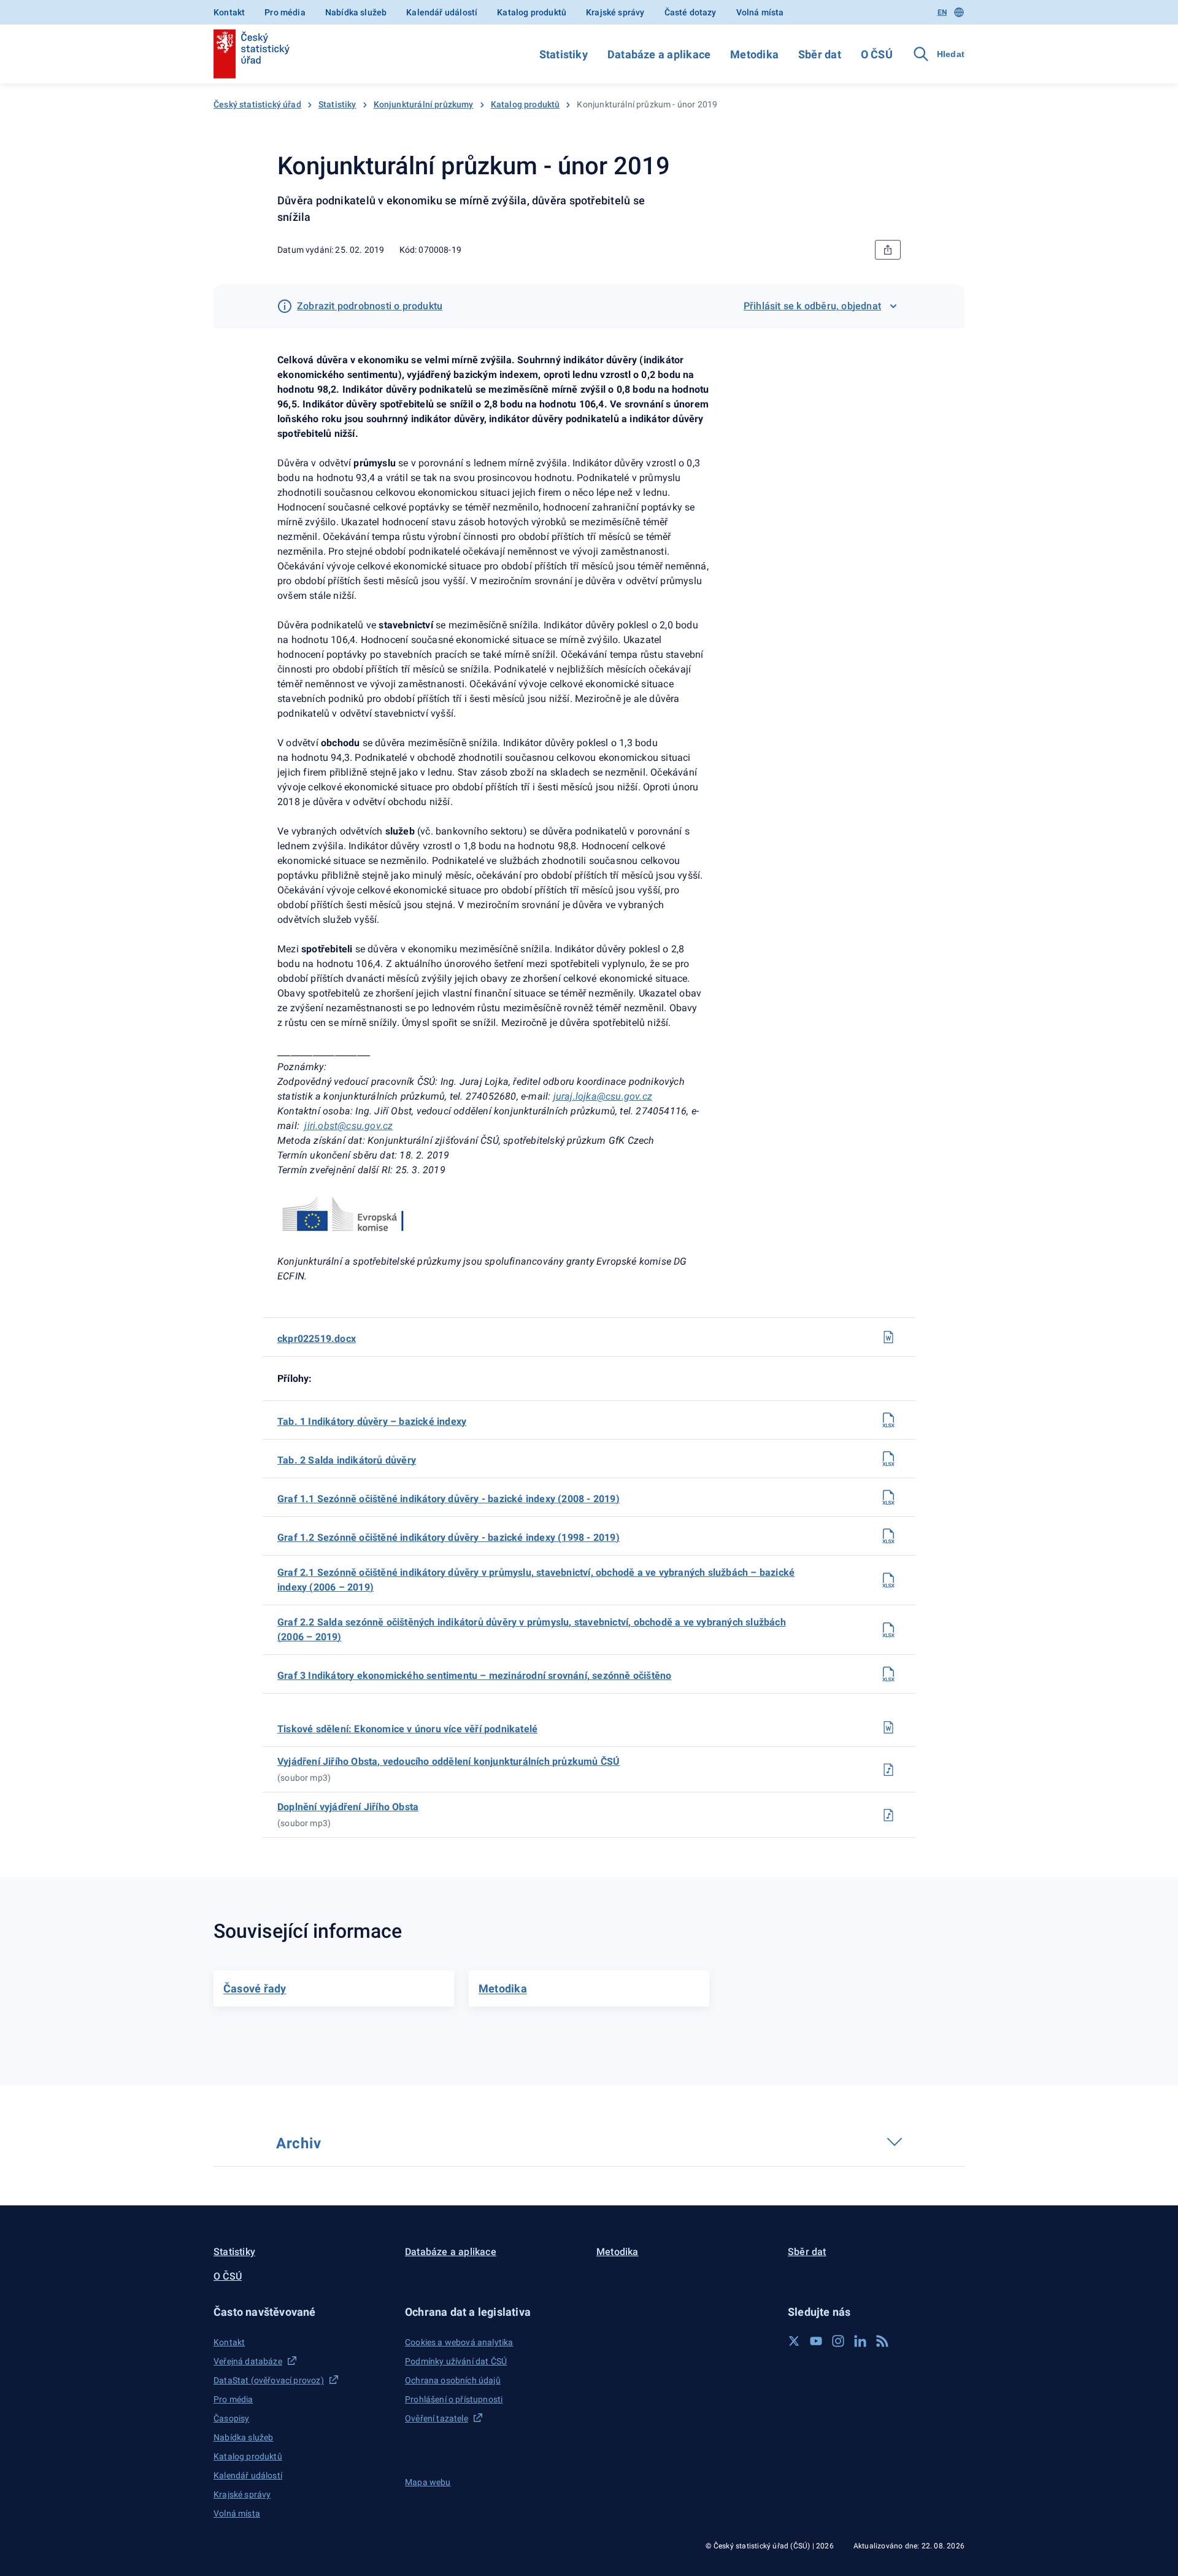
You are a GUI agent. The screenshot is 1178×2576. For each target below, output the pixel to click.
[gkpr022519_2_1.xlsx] (888, 1580)
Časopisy (231, 2418)
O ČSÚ (877, 54)
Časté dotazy (691, 12)
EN (942, 12)
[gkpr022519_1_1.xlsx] (888, 1497)
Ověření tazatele (437, 2418)
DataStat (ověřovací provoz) (269, 2380)
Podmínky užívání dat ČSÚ (456, 2361)
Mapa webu (428, 2482)
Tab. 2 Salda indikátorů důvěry (347, 1460)
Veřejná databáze (248, 2361)
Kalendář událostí (442, 12)
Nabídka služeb (356, 12)
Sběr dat (820, 54)
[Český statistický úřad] (252, 54)
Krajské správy (615, 12)
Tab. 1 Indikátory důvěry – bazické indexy (372, 1421)
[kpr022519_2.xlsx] (888, 1459)
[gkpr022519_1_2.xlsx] (888, 1536)
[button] (302, 2312)
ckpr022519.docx (317, 1339)
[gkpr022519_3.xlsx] (888, 1674)
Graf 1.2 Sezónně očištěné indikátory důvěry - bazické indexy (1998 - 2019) (448, 1537)
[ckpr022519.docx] (888, 1337)
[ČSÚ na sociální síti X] (794, 2341)
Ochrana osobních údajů (453, 2380)
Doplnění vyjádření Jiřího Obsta (348, 1807)
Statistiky (564, 54)
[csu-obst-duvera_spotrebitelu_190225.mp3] (888, 1815)
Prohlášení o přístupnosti (454, 2399)
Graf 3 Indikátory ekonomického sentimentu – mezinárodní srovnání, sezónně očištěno (474, 1676)
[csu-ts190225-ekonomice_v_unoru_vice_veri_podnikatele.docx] (888, 1727)
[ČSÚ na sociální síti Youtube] (816, 2341)
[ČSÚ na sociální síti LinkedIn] (860, 2341)
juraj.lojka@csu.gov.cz (603, 1096)
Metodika (754, 54)
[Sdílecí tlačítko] (888, 250)
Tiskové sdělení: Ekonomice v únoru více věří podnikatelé (407, 1729)
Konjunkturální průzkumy (424, 104)
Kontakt (229, 12)
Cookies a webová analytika (459, 2342)
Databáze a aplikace (659, 54)
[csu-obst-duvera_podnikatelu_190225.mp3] (888, 1770)
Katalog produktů (532, 12)
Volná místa (760, 12)
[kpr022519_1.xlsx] (888, 1420)
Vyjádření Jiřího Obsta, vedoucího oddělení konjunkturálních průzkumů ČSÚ (448, 1761)
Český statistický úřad (257, 104)
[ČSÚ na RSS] (882, 2341)
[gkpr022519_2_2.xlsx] (888, 1630)
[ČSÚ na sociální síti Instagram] (838, 2341)
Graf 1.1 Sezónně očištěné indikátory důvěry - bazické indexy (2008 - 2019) (448, 1499)
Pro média (285, 12)
